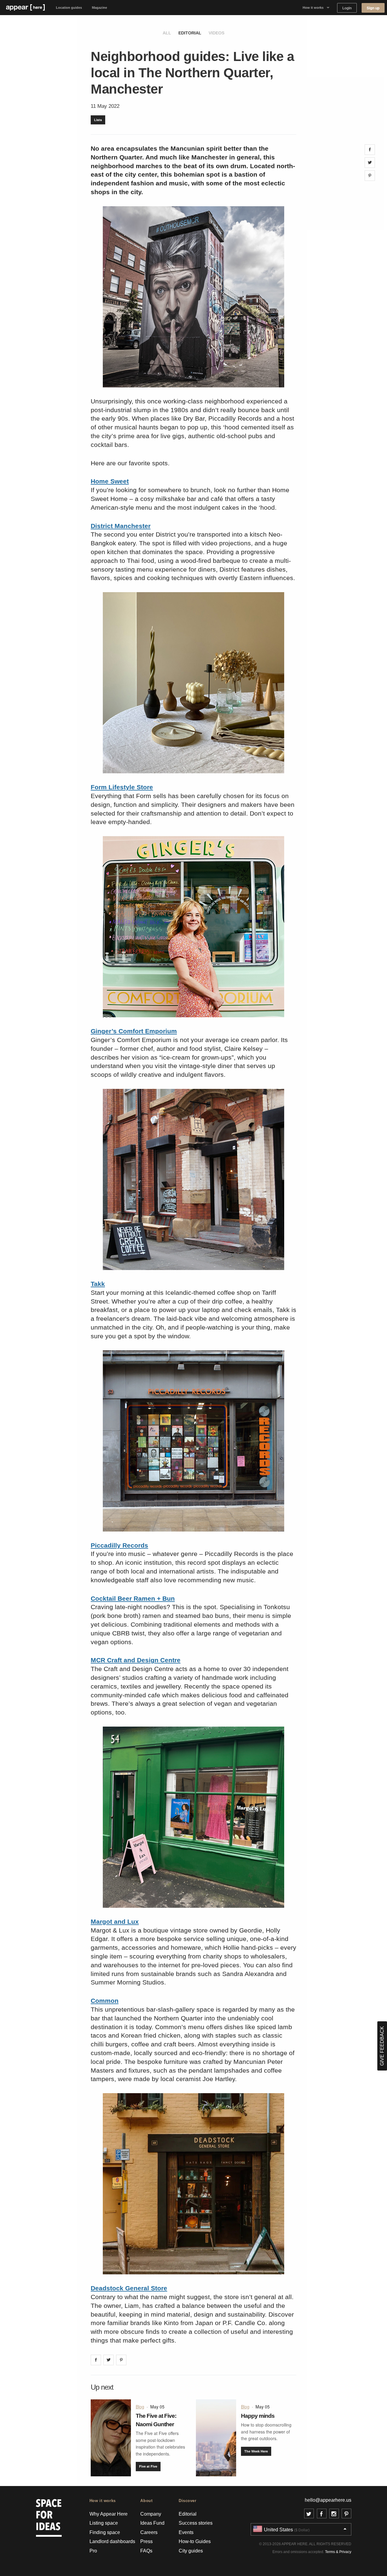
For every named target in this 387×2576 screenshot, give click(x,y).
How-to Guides (195, 2541)
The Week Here (256, 2451)
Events (186, 2532)
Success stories (196, 2523)
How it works (313, 8)
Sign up (373, 8)
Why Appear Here (109, 2514)
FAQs (146, 2551)
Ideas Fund (152, 2523)
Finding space (105, 2532)
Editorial (190, 33)
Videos (216, 33)
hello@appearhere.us (328, 2500)
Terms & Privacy (338, 2552)
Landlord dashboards (112, 2541)
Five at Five (148, 2466)
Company (151, 2514)
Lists (98, 120)
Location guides (69, 8)
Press (146, 2541)
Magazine (99, 8)
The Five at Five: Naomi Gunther (156, 2420)
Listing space (104, 2523)
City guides (191, 2551)
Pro (93, 2551)
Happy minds (258, 2416)
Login (347, 8)
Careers (149, 2532)
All (167, 33)
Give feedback (382, 2046)
